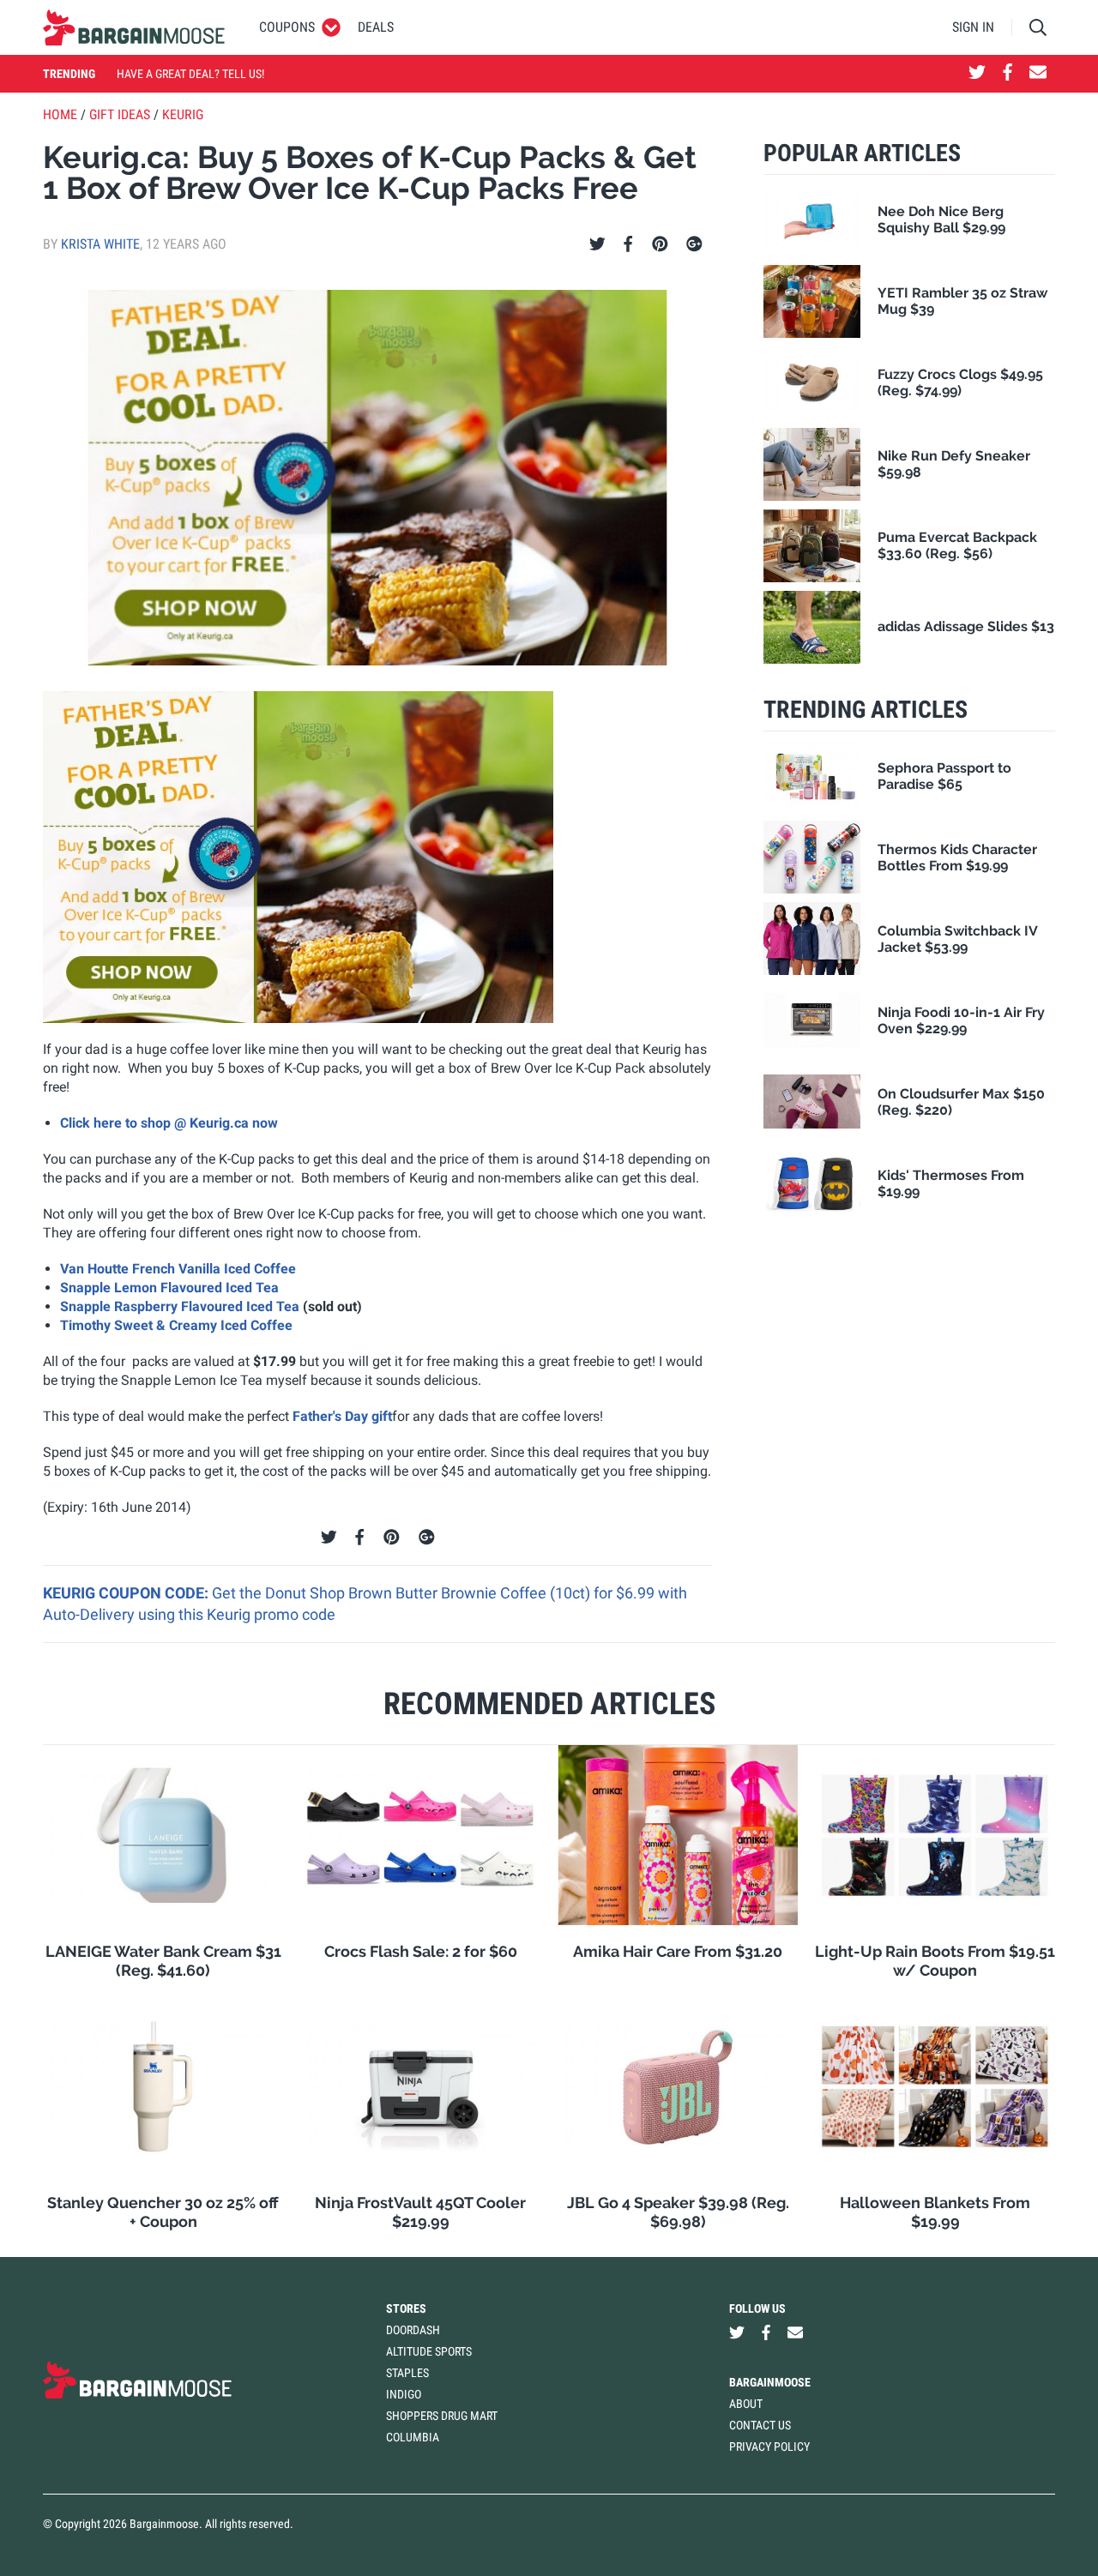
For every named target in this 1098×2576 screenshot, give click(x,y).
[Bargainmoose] (134, 27)
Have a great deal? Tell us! (190, 74)
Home (60, 114)
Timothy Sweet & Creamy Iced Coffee (176, 1325)
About (746, 2404)
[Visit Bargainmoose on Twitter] (977, 74)
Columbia (413, 2437)
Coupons (287, 27)
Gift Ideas (120, 114)
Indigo (404, 2394)
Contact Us (760, 2425)
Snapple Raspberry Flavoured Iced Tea (180, 1306)
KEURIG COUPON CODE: (127, 1593)
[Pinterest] (660, 244)
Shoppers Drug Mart (442, 2416)
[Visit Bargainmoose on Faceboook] (1008, 74)
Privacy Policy (769, 2447)
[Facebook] (628, 244)
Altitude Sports (429, 2351)
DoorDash (413, 2330)
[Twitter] (597, 244)
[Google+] (694, 244)
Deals (376, 27)
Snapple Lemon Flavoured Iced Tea (169, 1288)
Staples (407, 2373)
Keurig (183, 114)
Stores (406, 2308)
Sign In (973, 27)
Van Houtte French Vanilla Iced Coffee (178, 1269)
